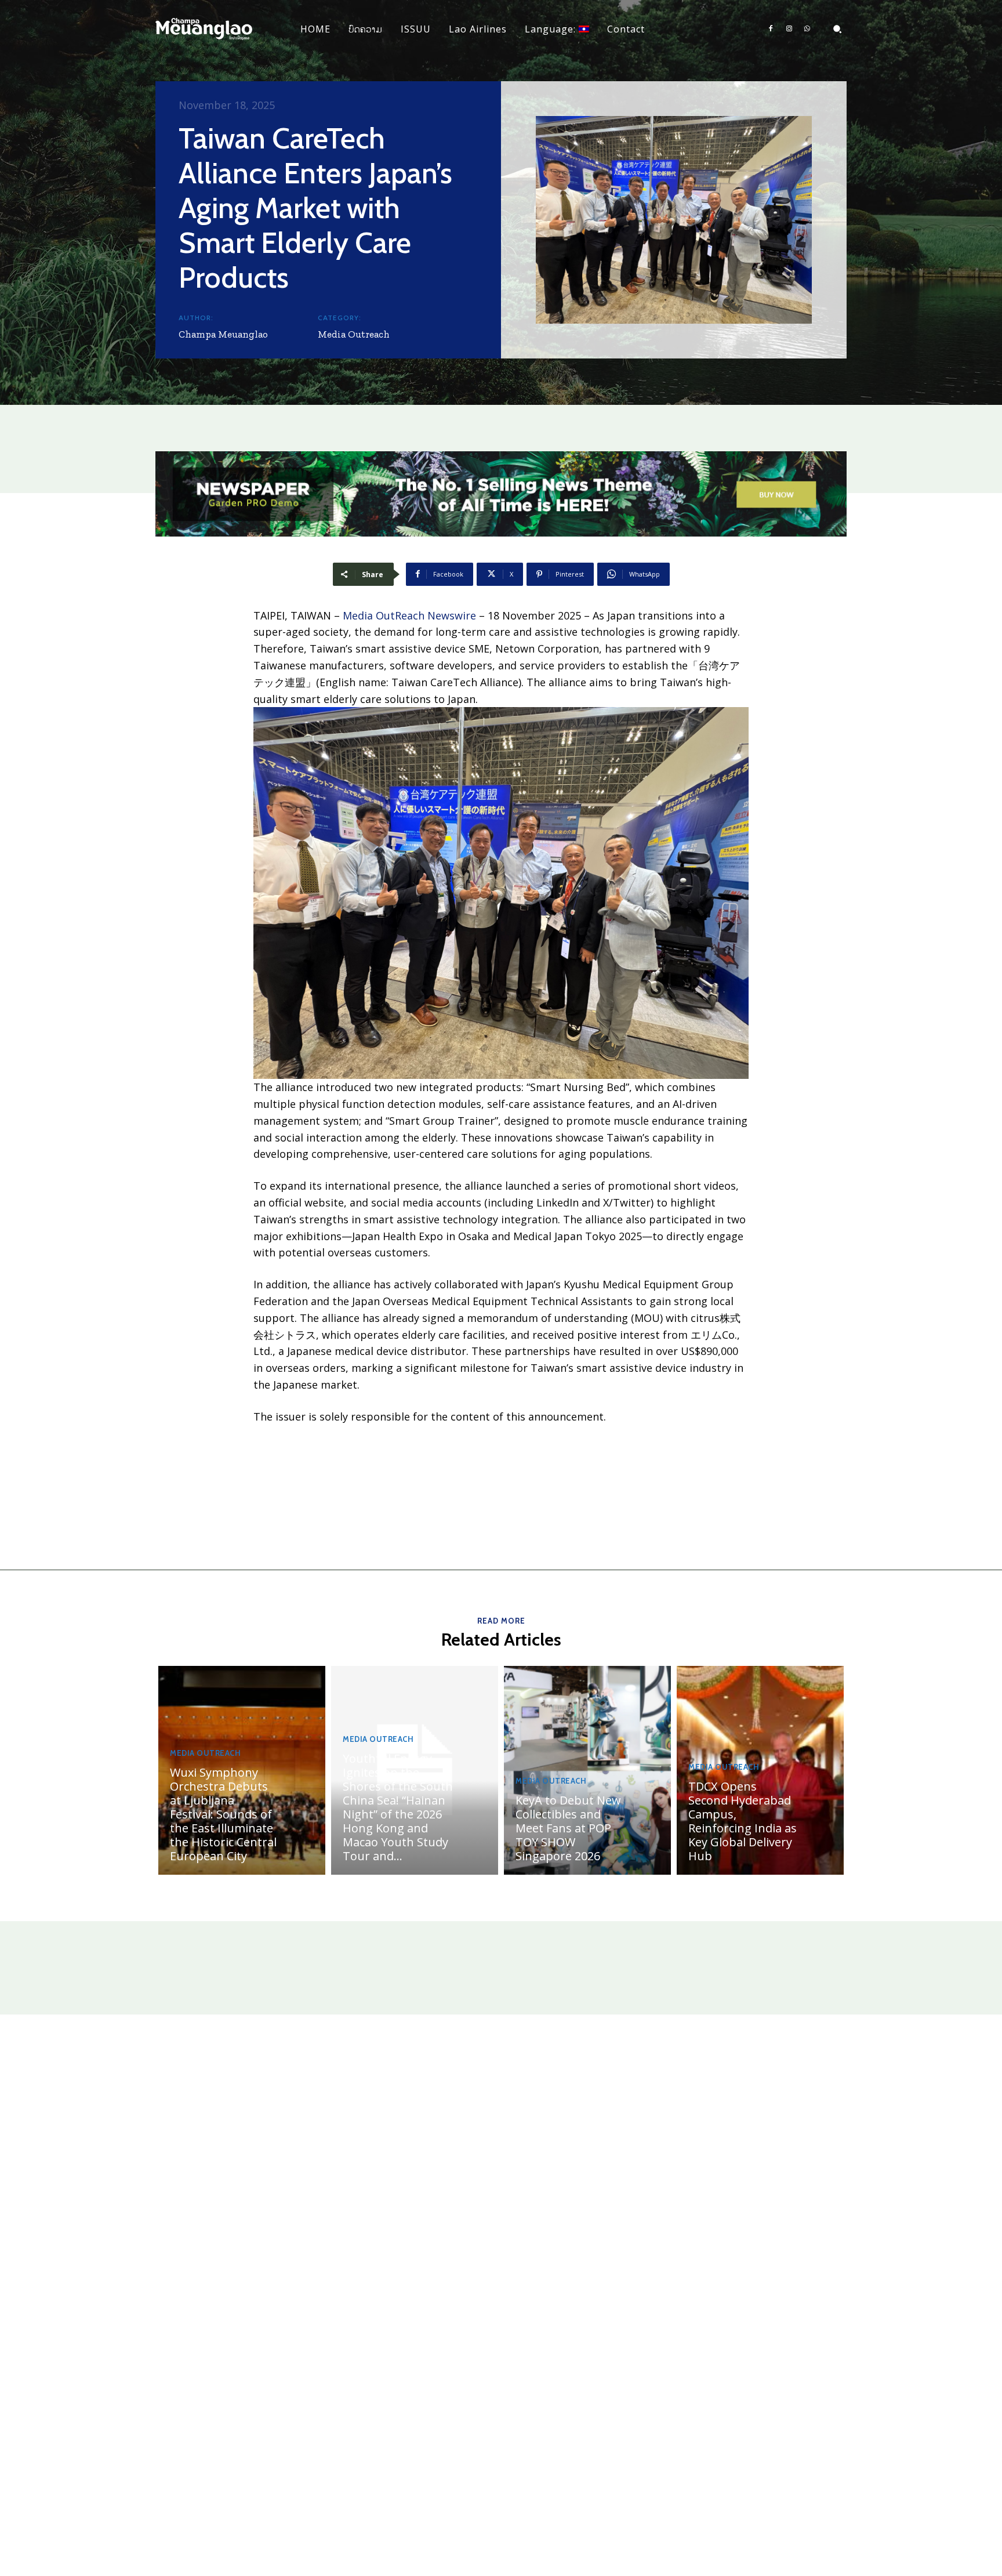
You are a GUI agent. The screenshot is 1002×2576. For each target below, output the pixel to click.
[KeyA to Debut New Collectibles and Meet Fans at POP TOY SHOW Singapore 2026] (587, 1770)
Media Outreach (354, 334)
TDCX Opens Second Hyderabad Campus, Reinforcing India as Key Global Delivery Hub (743, 1821)
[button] (837, 29)
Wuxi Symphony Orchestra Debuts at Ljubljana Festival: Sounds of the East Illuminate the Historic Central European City (223, 1814)
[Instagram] (789, 29)
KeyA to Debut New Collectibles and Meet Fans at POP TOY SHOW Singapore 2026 (568, 1828)
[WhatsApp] (807, 29)
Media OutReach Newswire (409, 615)
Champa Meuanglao (223, 334)
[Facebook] (771, 29)
